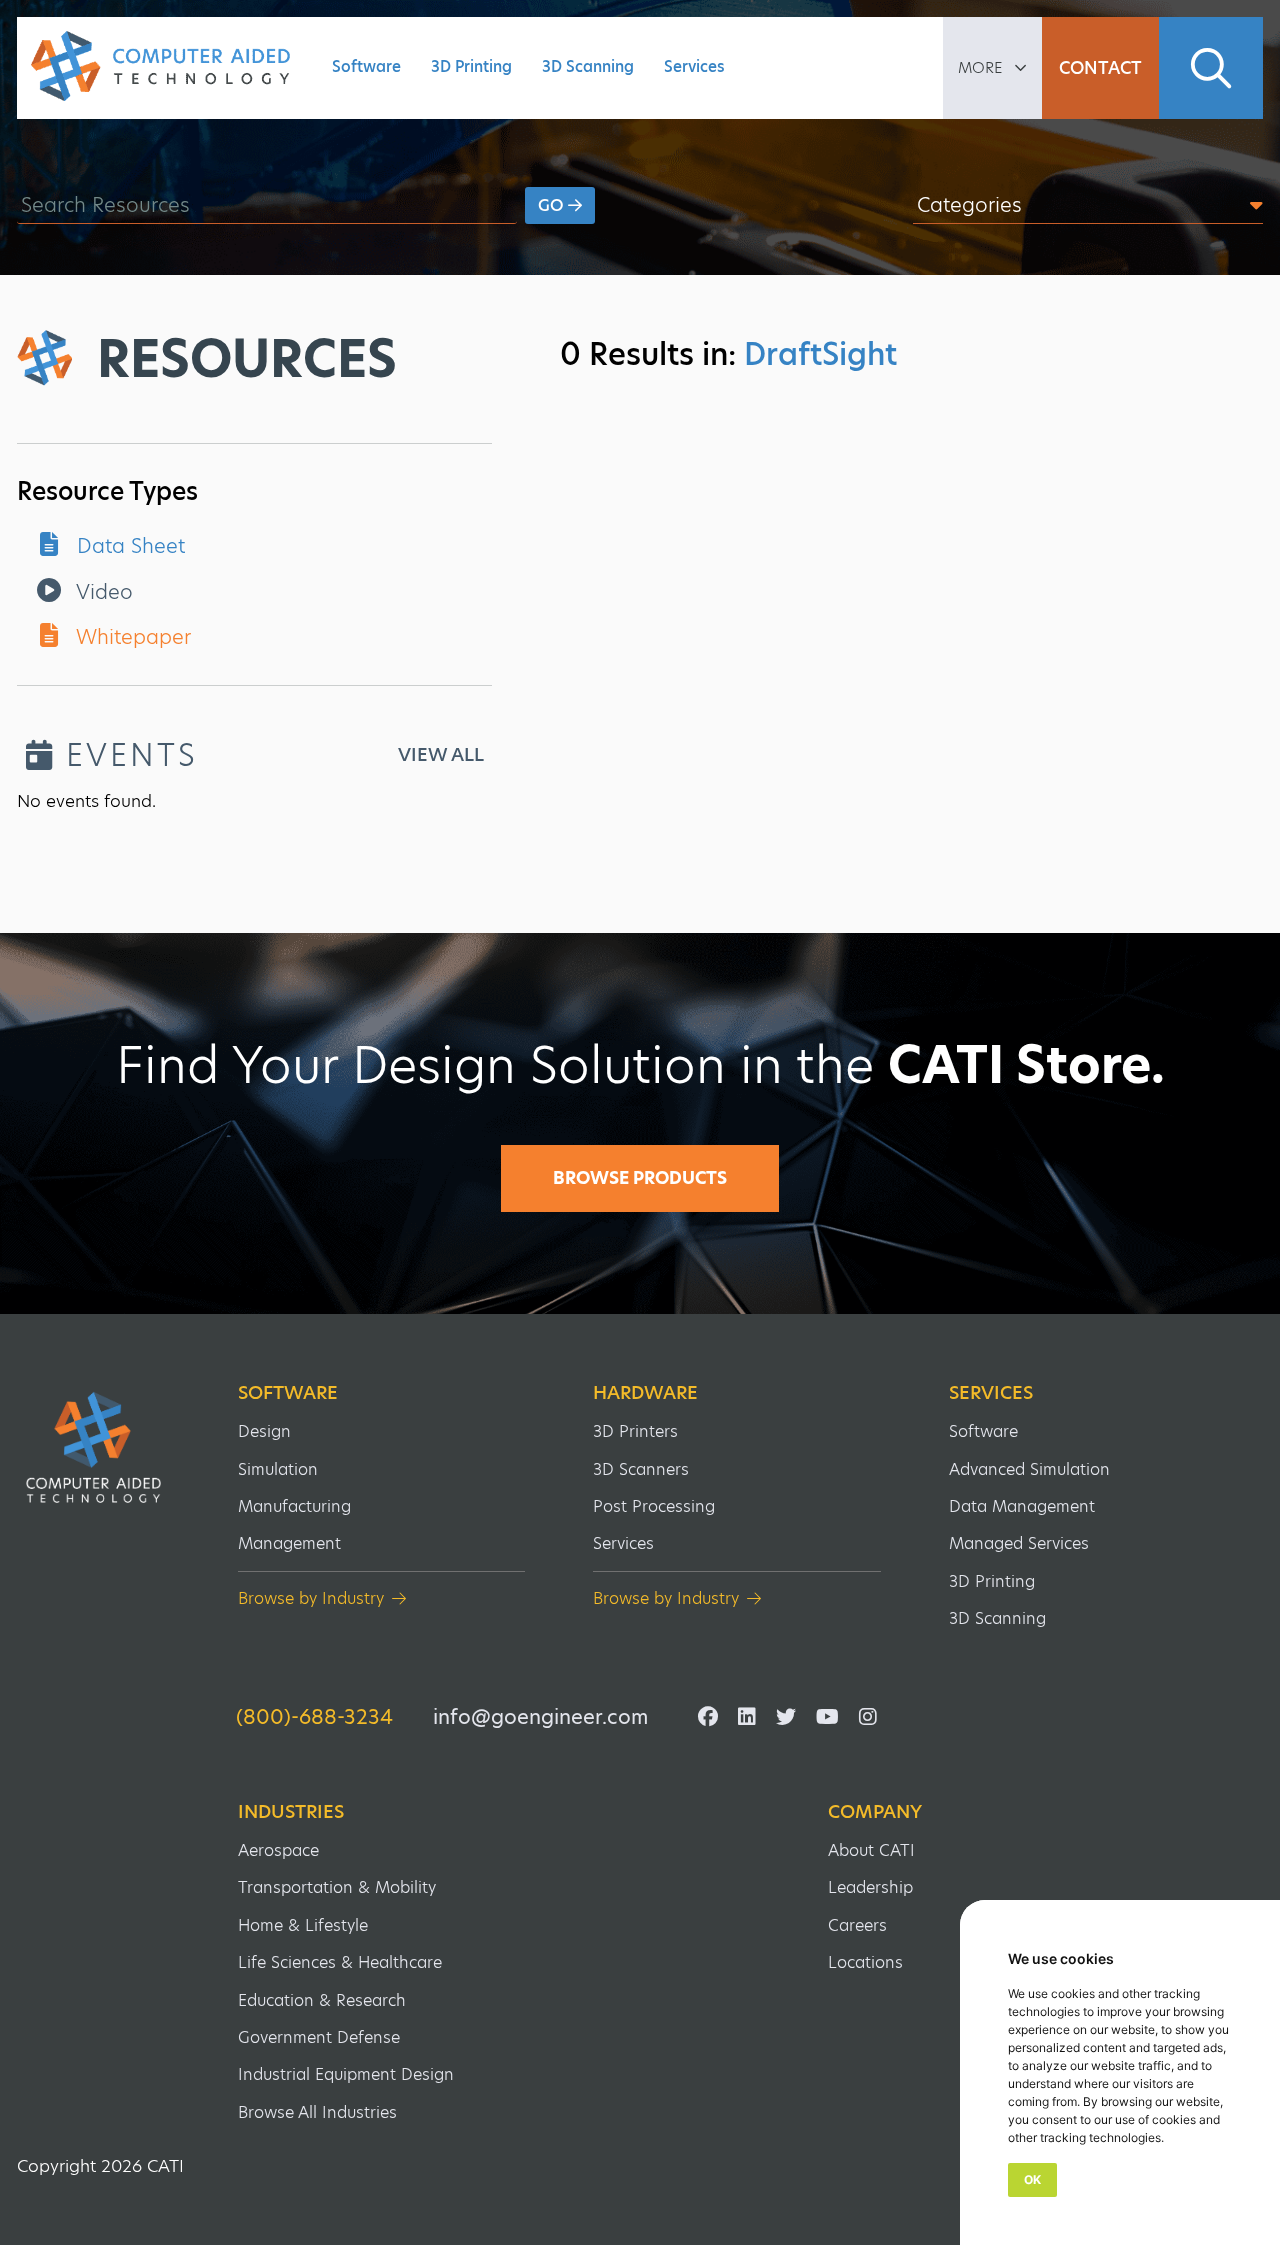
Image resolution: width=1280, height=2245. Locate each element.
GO (553, 205)
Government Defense (319, 2037)
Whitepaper (131, 637)
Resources (247, 359)
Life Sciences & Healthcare (340, 1962)
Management (289, 1543)
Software (366, 66)
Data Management (1022, 1506)
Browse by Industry (311, 1598)
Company (875, 1812)
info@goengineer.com (540, 1717)
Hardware (645, 1393)
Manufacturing (294, 1506)
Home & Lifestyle (303, 1925)
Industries (291, 1812)
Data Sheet (128, 546)
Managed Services (1019, 1543)
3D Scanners (641, 1469)
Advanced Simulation (1029, 1469)
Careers (857, 1925)
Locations (865, 1962)
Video (102, 592)
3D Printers (635, 1431)
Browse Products (640, 1178)
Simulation (278, 1469)
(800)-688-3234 (314, 1717)
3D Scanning (588, 66)
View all (441, 755)
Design (264, 1431)
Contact (1100, 68)
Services (694, 66)
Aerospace (278, 1850)
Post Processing (654, 1506)
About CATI (871, 1850)
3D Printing (471, 66)
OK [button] (1032, 2179)
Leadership (870, 1887)
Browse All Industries (317, 2112)
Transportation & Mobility (337, 1887)
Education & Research (322, 2000)
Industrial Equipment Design (346, 2074)
